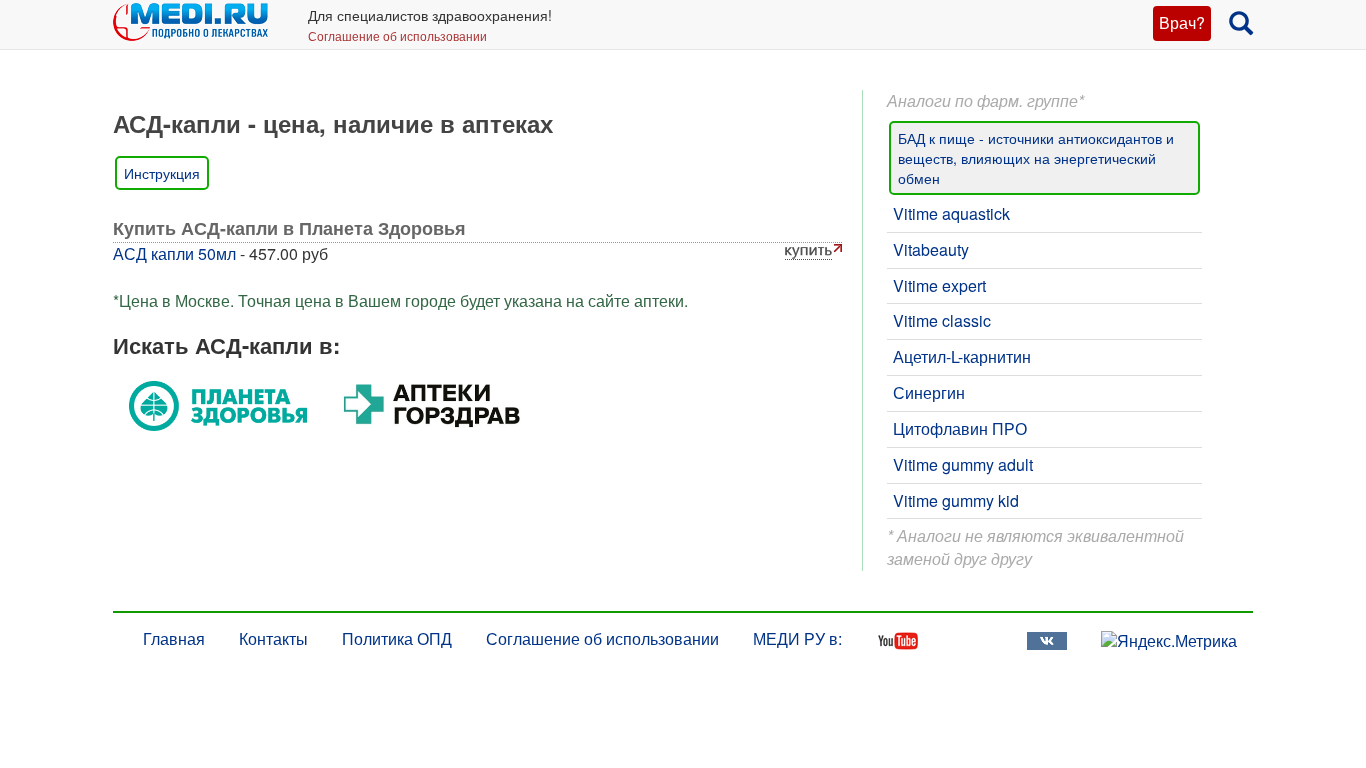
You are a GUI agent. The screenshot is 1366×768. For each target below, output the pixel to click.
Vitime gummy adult (963, 464)
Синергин (929, 392)
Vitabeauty (931, 249)
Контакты (273, 638)
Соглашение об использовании (397, 35)
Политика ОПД (397, 638)
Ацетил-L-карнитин (962, 356)
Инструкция (162, 173)
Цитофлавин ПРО (960, 428)
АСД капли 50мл (174, 253)
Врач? (1182, 22)
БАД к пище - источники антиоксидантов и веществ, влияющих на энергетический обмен (1036, 158)
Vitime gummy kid (956, 500)
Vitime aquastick (951, 213)
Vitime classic (942, 320)
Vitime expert (939, 285)
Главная (174, 638)
